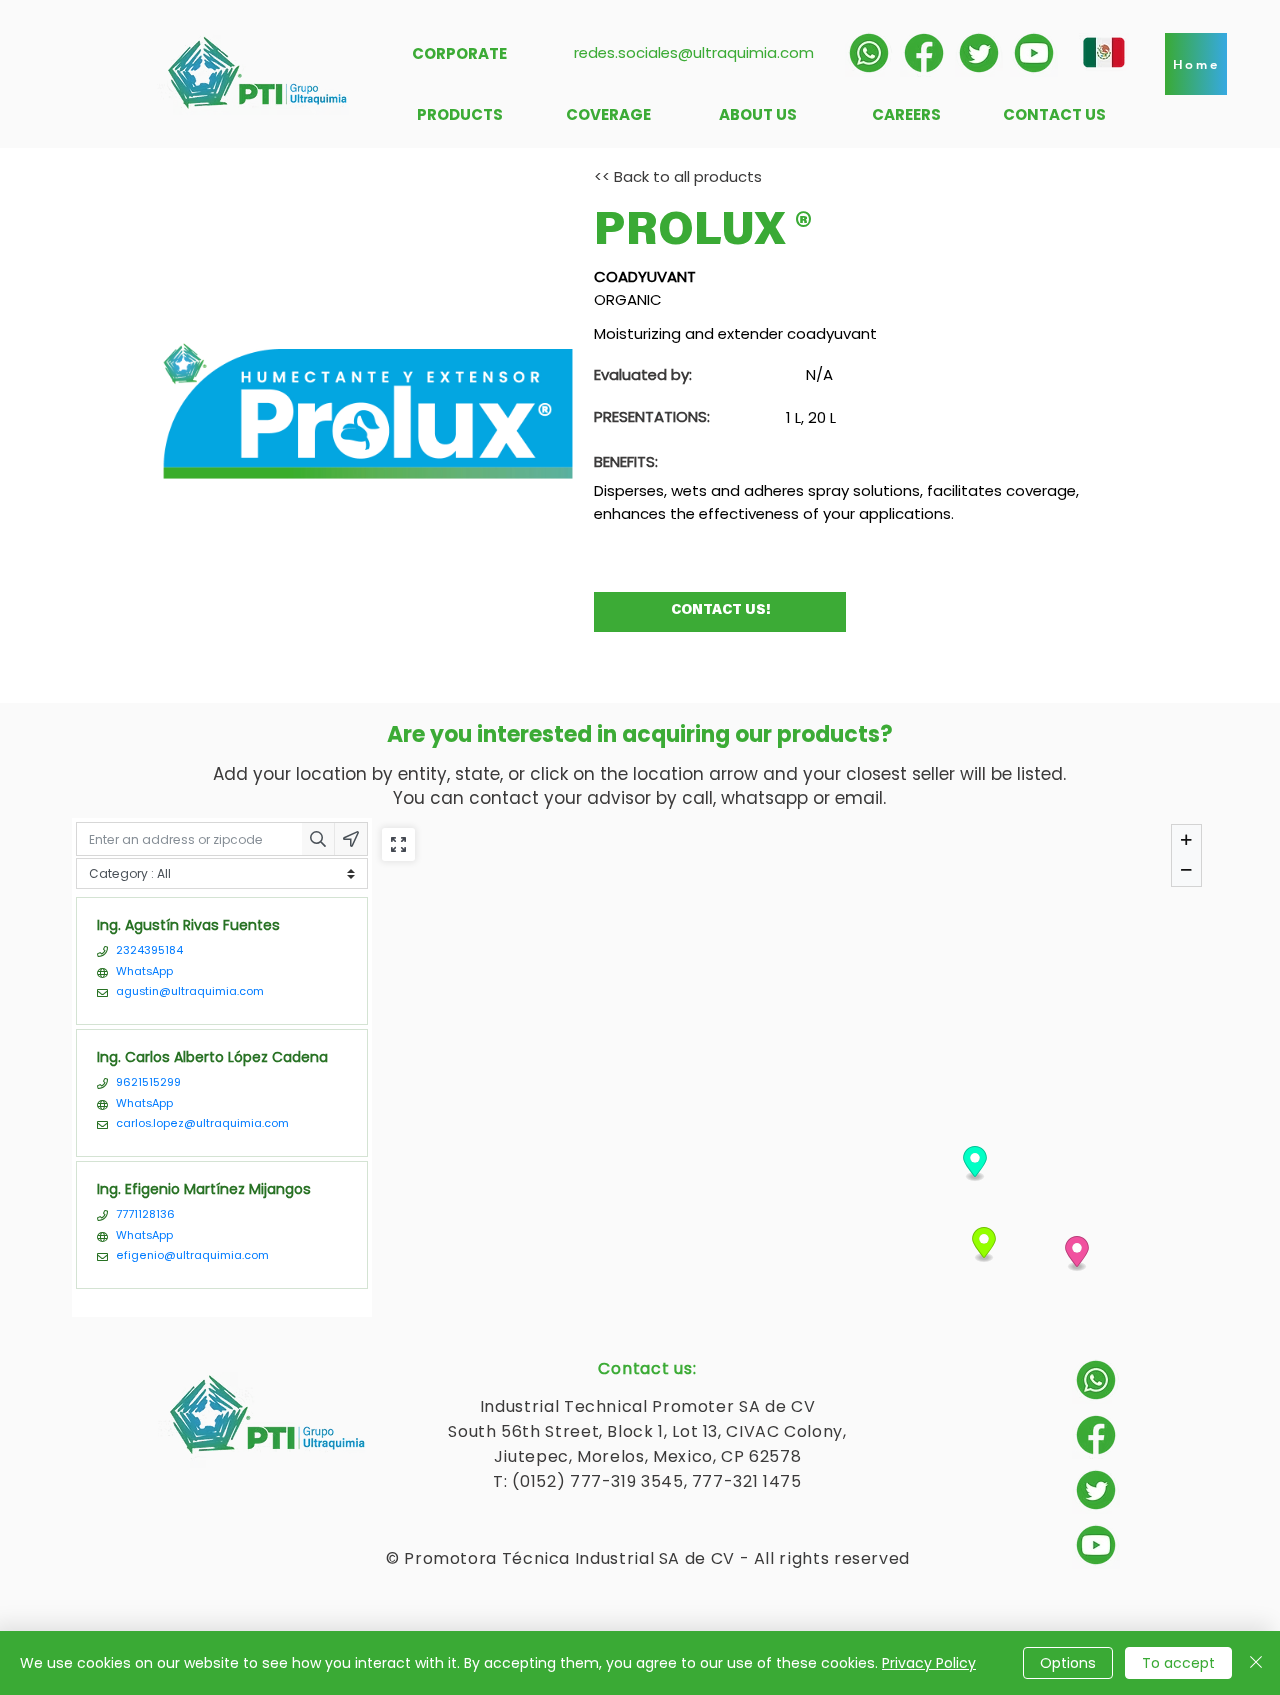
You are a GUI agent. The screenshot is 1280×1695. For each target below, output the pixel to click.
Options (1068, 1663)
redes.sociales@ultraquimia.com (694, 52)
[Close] (1256, 1663)
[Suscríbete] (1034, 53)
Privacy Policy (929, 1663)
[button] (1196, 64)
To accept (1178, 1663)
